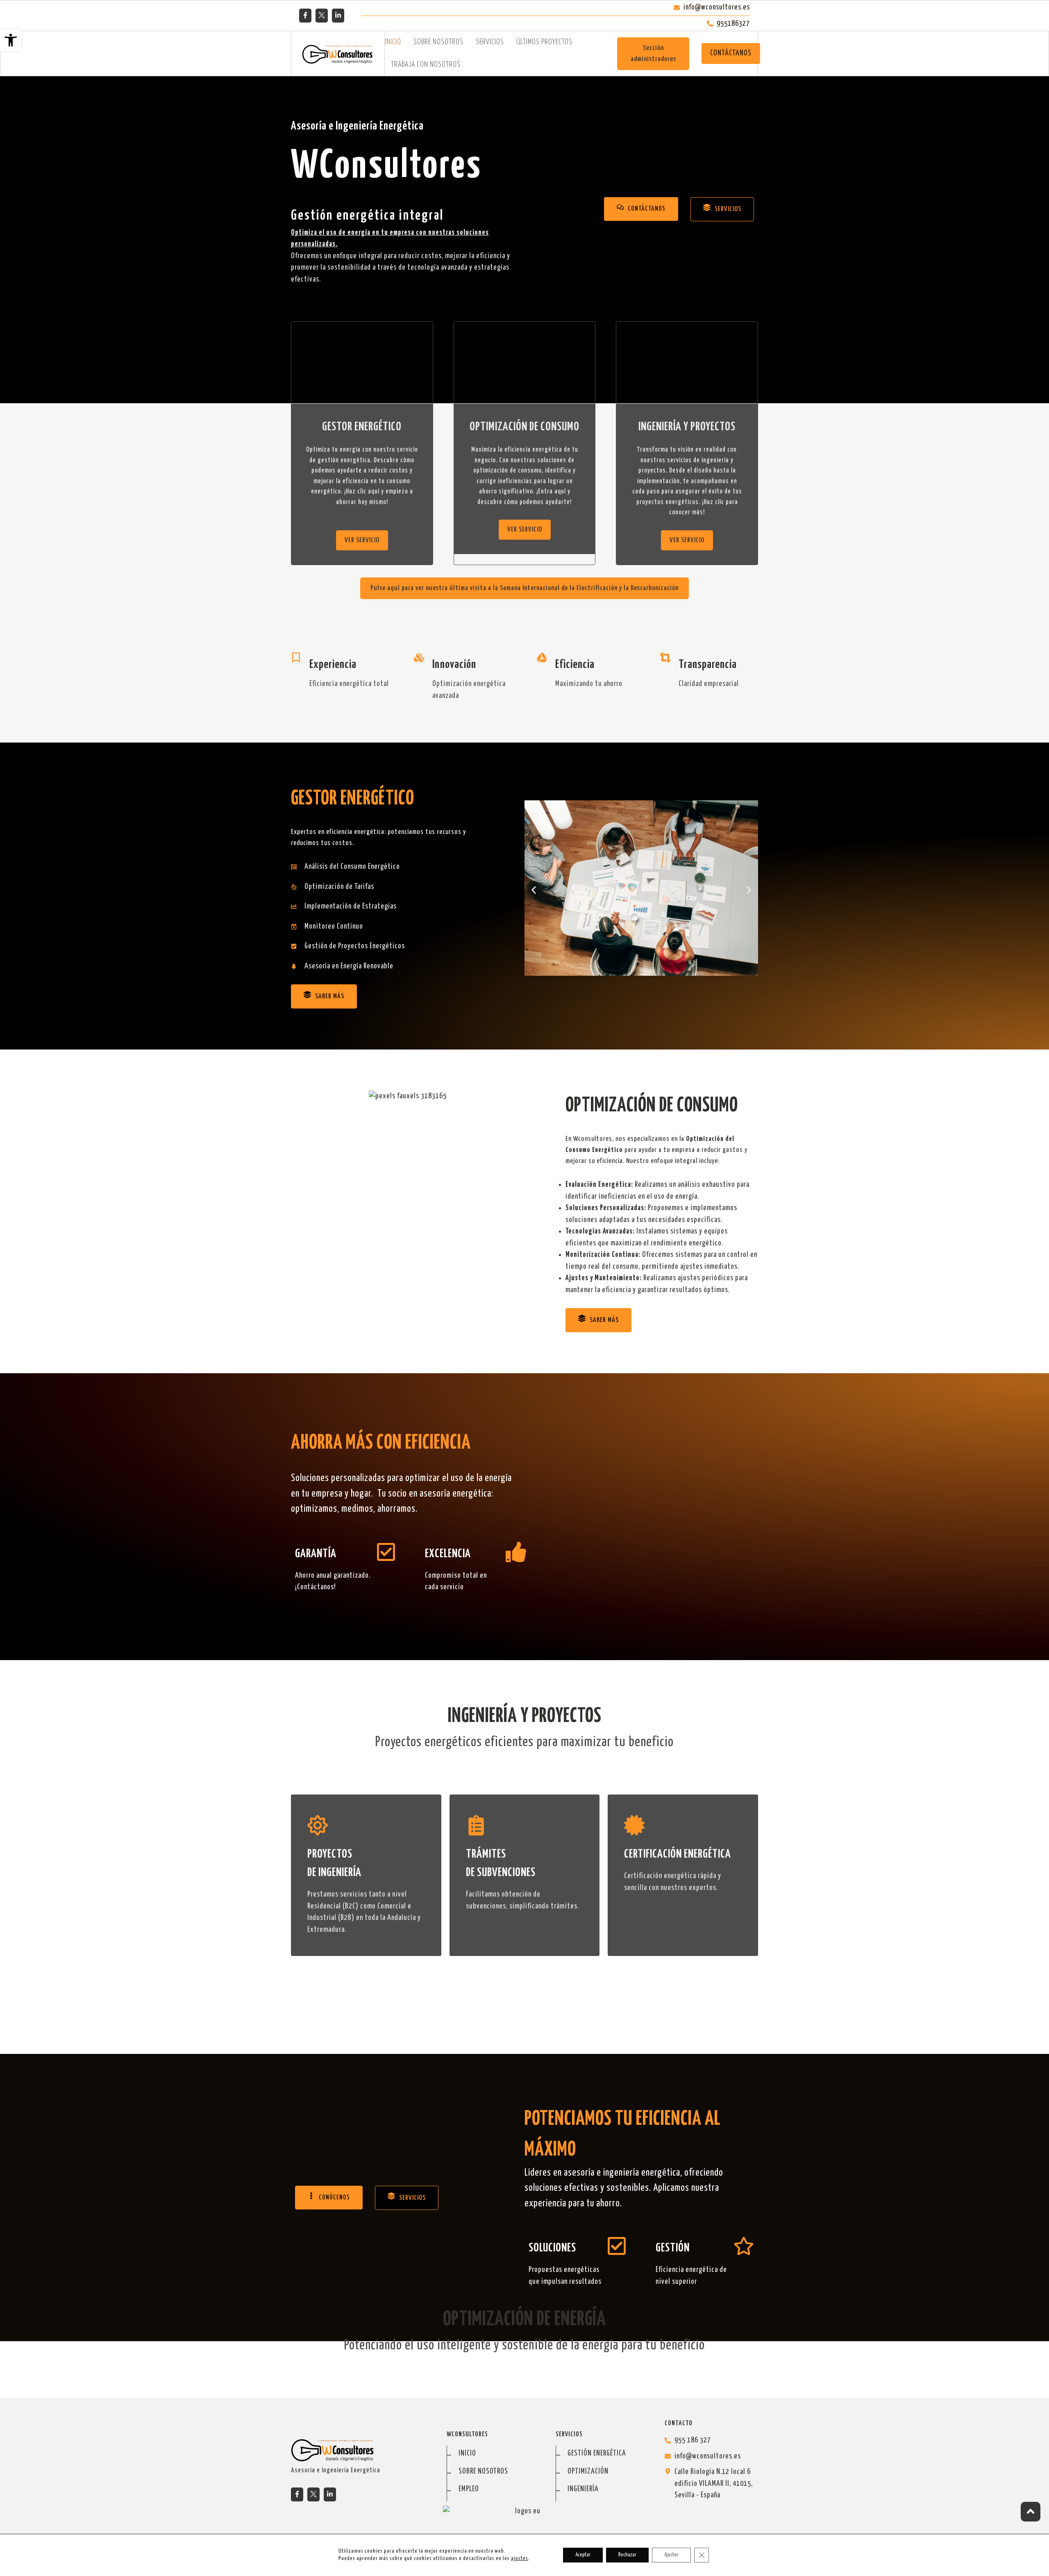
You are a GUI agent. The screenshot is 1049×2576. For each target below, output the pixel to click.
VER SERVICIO (362, 540)
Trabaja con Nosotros (426, 65)
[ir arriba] (1031, 2512)
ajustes (520, 2559)
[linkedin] (338, 15)
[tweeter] (322, 15)
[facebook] (305, 15)
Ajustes (671, 2555)
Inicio (393, 42)
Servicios (490, 42)
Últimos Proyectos (544, 42)
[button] (11, 40)
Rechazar (627, 2555)
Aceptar (583, 2555)
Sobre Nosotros (438, 42)
